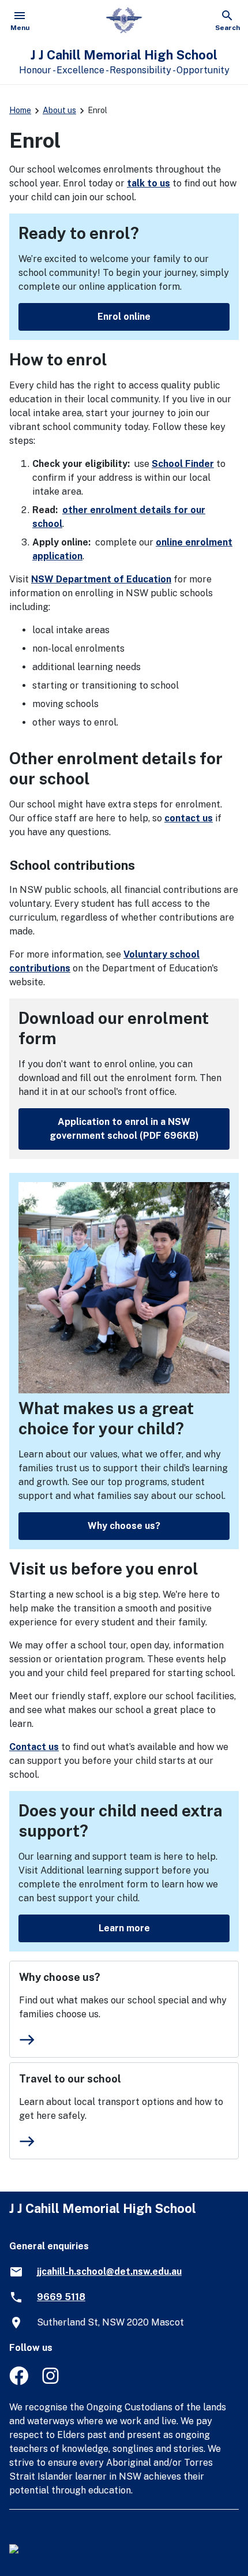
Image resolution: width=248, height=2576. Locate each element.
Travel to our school (70, 2079)
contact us (189, 818)
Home (20, 110)
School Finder (183, 464)
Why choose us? (124, 1526)
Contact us (34, 1747)
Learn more (124, 1928)
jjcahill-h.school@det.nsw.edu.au (109, 2272)
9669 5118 (61, 2297)
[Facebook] (19, 2382)
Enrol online (124, 317)
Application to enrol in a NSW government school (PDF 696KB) (124, 1129)
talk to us (149, 183)
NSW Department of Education (101, 579)
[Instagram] (52, 2382)
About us (59, 110)
